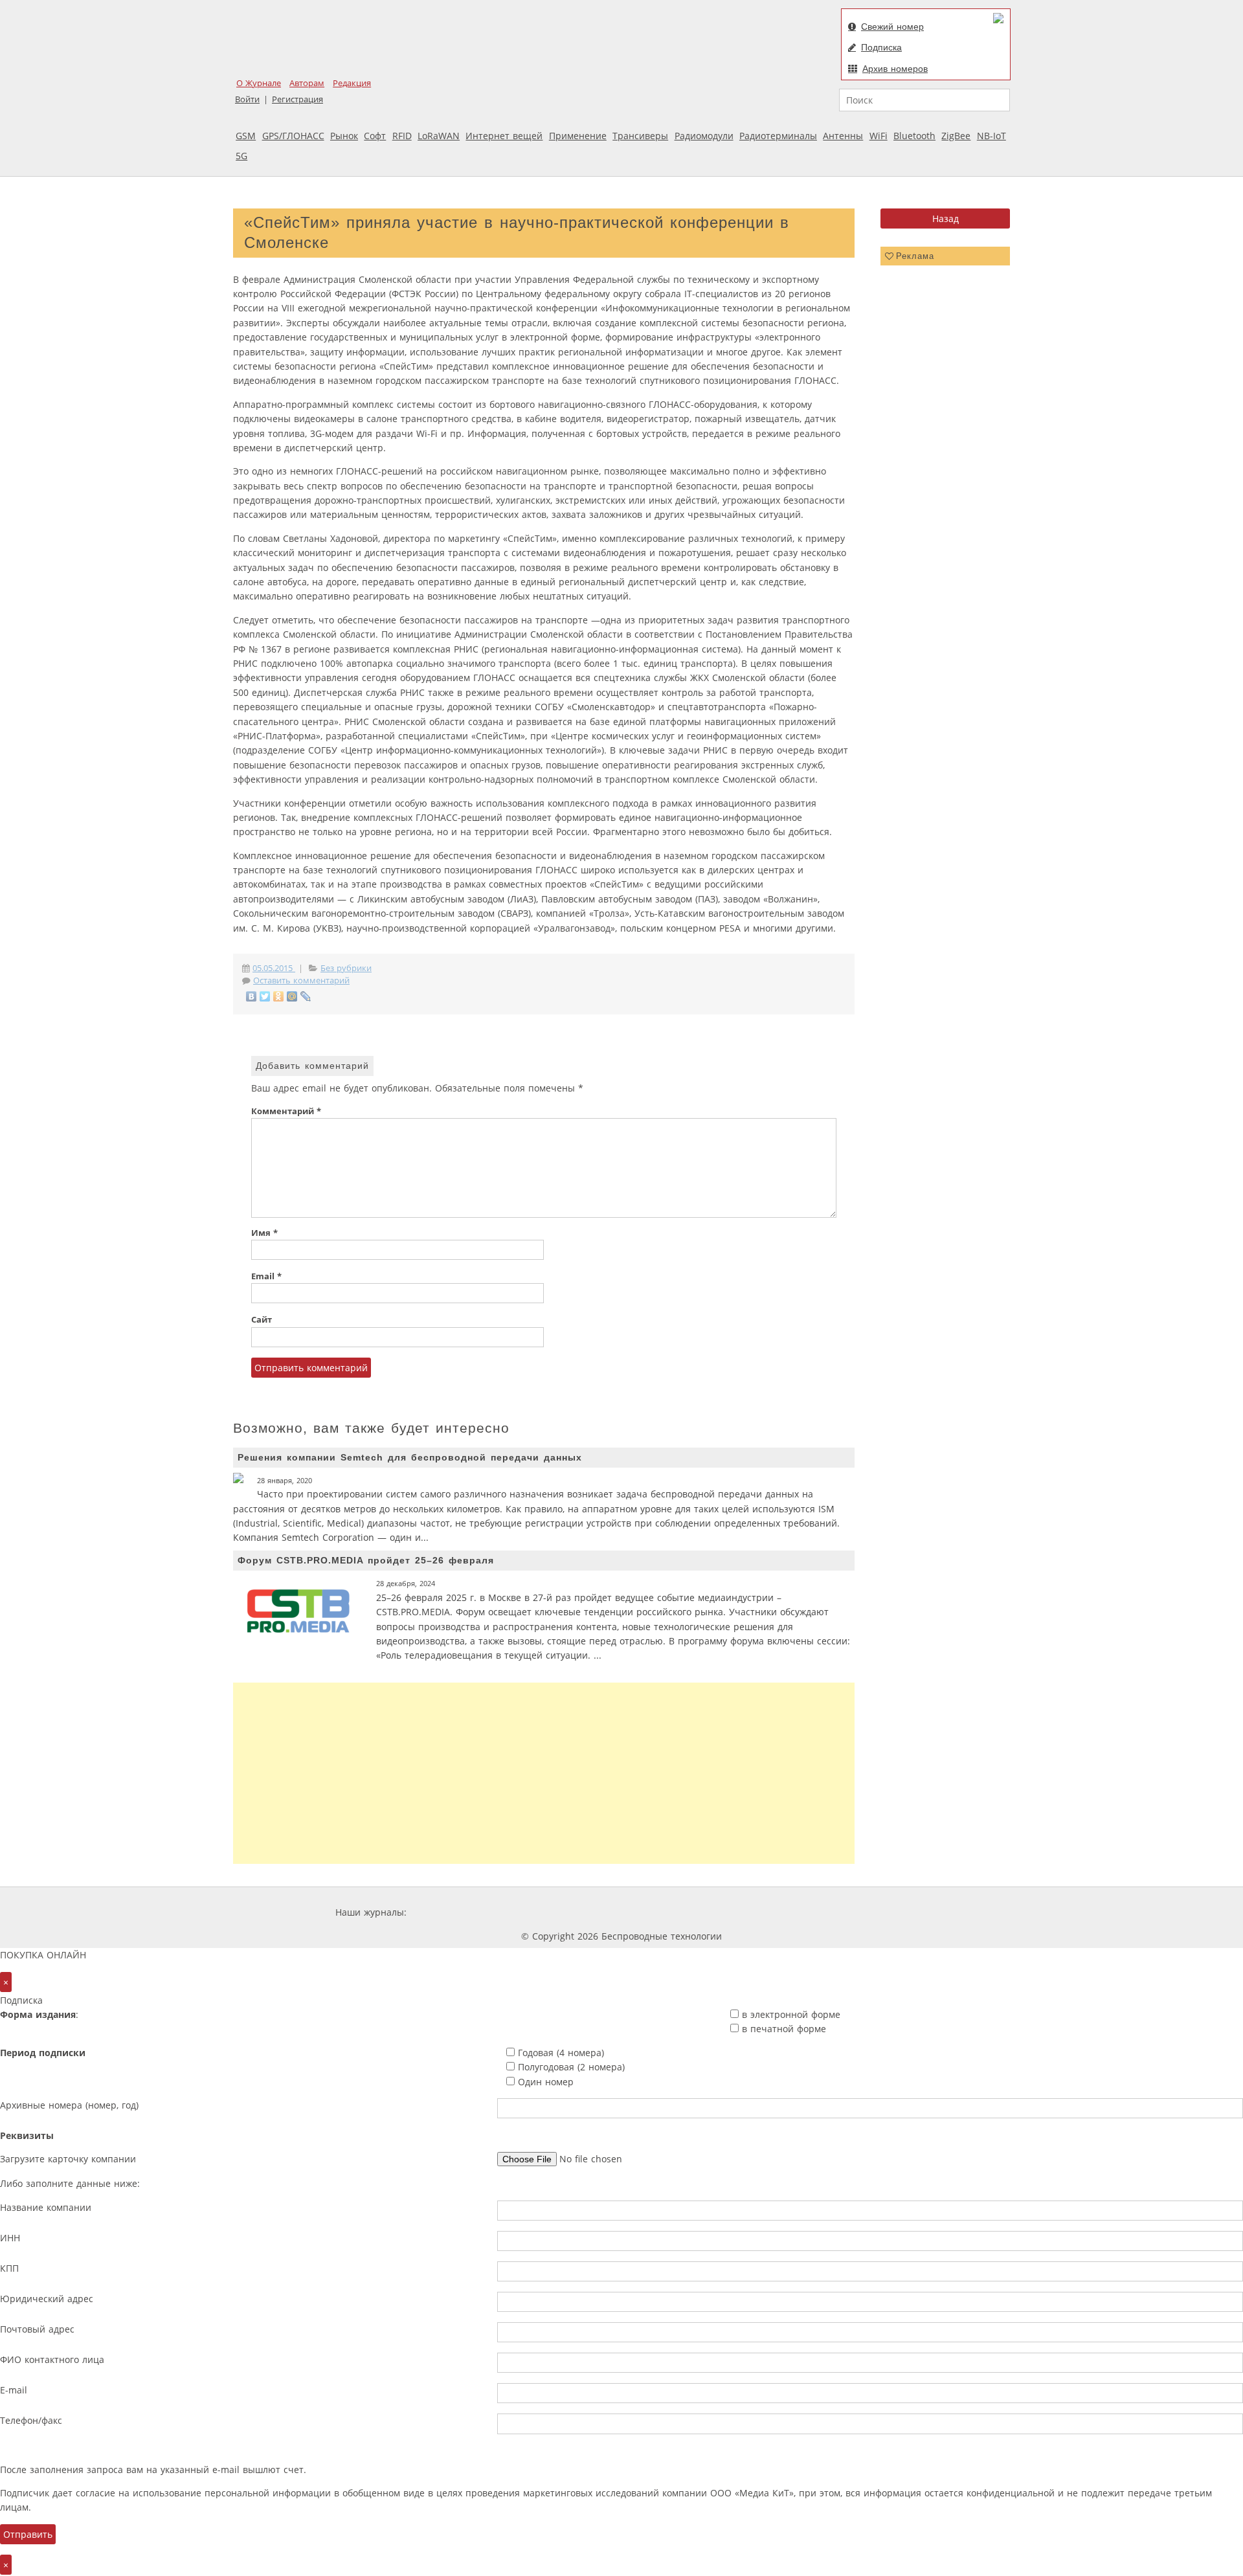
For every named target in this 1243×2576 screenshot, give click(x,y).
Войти (247, 99)
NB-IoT (991, 136)
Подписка (881, 47)
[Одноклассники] (279, 996)
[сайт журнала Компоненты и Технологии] (610, 1912)
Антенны (843, 136)
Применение (578, 136)
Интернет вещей (504, 136)
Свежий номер (892, 27)
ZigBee (956, 136)
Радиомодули (704, 136)
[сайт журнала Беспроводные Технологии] (689, 1912)
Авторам (307, 83)
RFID (402, 136)
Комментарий (286, 1111)
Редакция (352, 83)
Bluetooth (914, 136)
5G (241, 156)
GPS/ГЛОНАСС (293, 136)
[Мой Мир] (292, 996)
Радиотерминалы (778, 136)
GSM (246, 136)
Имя (264, 1233)
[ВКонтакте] (252, 996)
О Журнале (259, 83)
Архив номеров (895, 69)
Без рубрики (346, 968)
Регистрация (297, 99)
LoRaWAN (439, 136)
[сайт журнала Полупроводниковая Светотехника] (786, 1912)
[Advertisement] (544, 1773)
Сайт (262, 1320)
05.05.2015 (274, 968)
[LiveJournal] (306, 996)
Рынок (344, 136)
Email (266, 1276)
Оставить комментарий (301, 980)
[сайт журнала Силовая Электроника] (451, 1912)
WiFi (879, 136)
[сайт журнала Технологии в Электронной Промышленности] (534, 1912)
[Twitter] (265, 996)
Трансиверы (640, 136)
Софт (375, 136)
